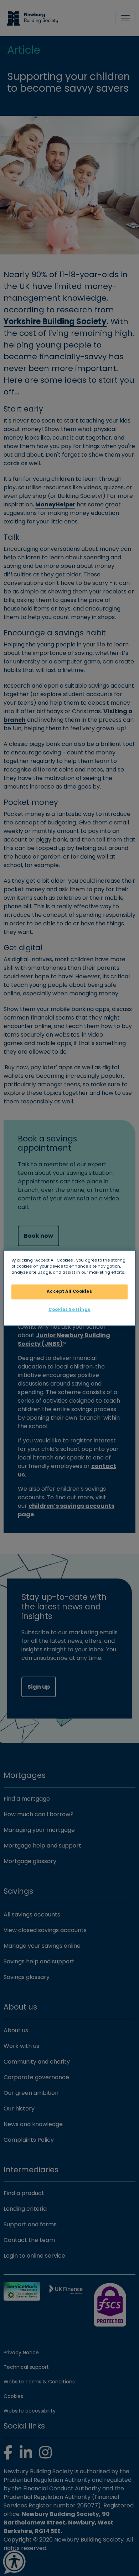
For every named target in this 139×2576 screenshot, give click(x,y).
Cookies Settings (69, 1309)
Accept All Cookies (69, 1291)
